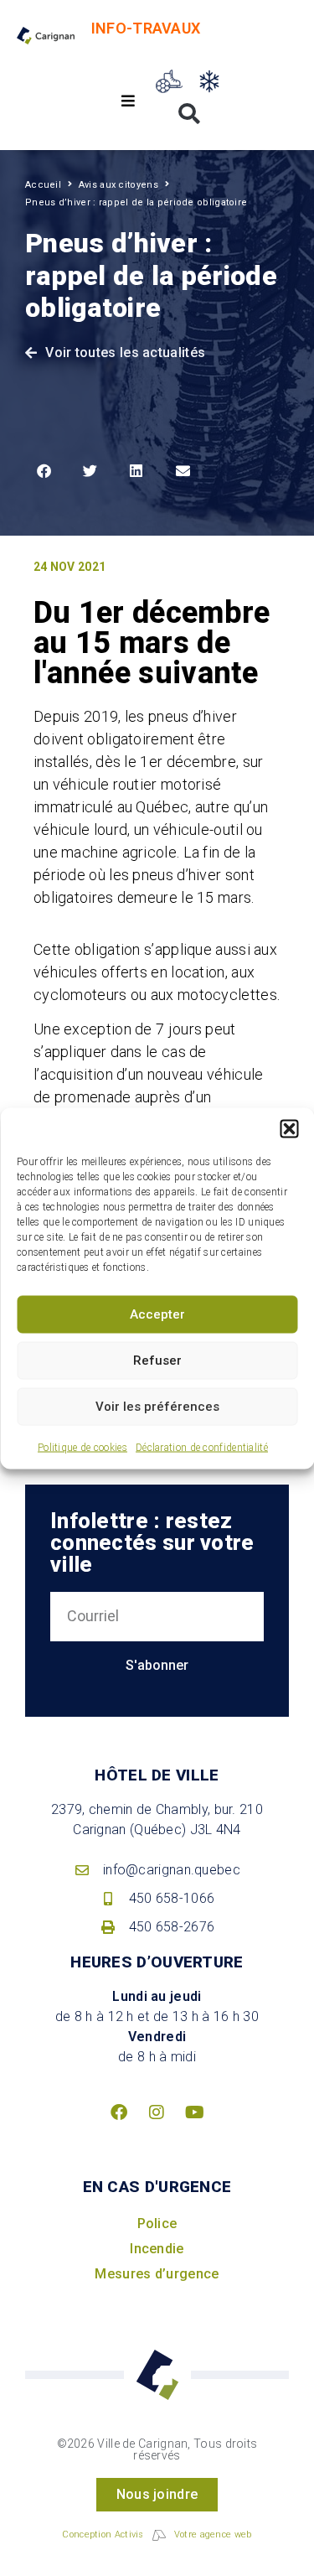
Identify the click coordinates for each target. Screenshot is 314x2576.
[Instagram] (157, 2112)
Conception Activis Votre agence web (157, 2535)
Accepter (157, 1314)
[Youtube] (195, 2112)
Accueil (43, 185)
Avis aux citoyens (118, 185)
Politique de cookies (82, 1447)
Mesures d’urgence (157, 2274)
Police (157, 2224)
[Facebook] (119, 2112)
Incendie (157, 2249)
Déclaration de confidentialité (202, 1447)
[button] (289, 1128)
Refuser (157, 1361)
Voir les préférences (157, 1407)
